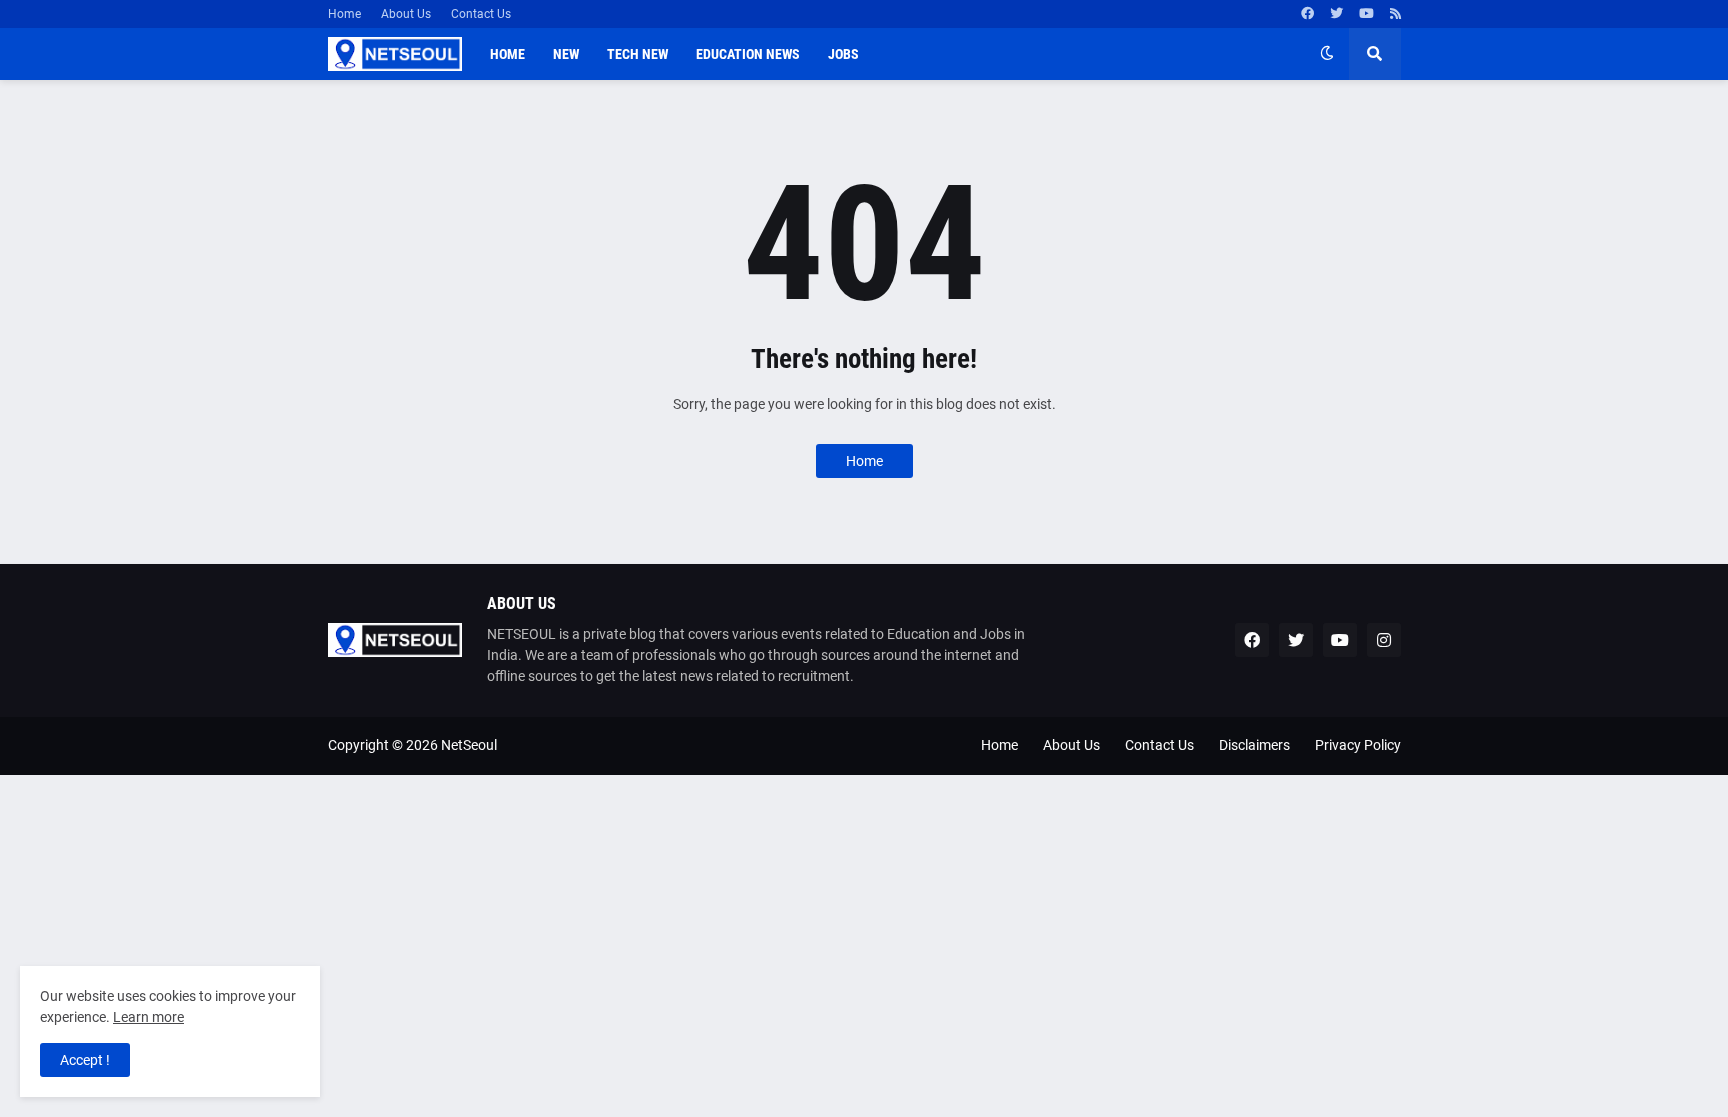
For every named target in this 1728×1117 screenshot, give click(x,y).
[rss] (1395, 14)
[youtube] (1366, 14)
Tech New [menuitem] (637, 54)
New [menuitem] (566, 54)
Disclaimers (1254, 745)
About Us (406, 14)
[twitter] (1336, 14)
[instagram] (1384, 640)
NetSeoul (469, 745)
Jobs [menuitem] (843, 54)
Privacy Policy (1358, 745)
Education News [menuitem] (748, 54)
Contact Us (481, 14)
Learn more (148, 1017)
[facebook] (1307, 14)
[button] (1327, 54)
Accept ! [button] (85, 1060)
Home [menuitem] (507, 54)
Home (344, 14)
